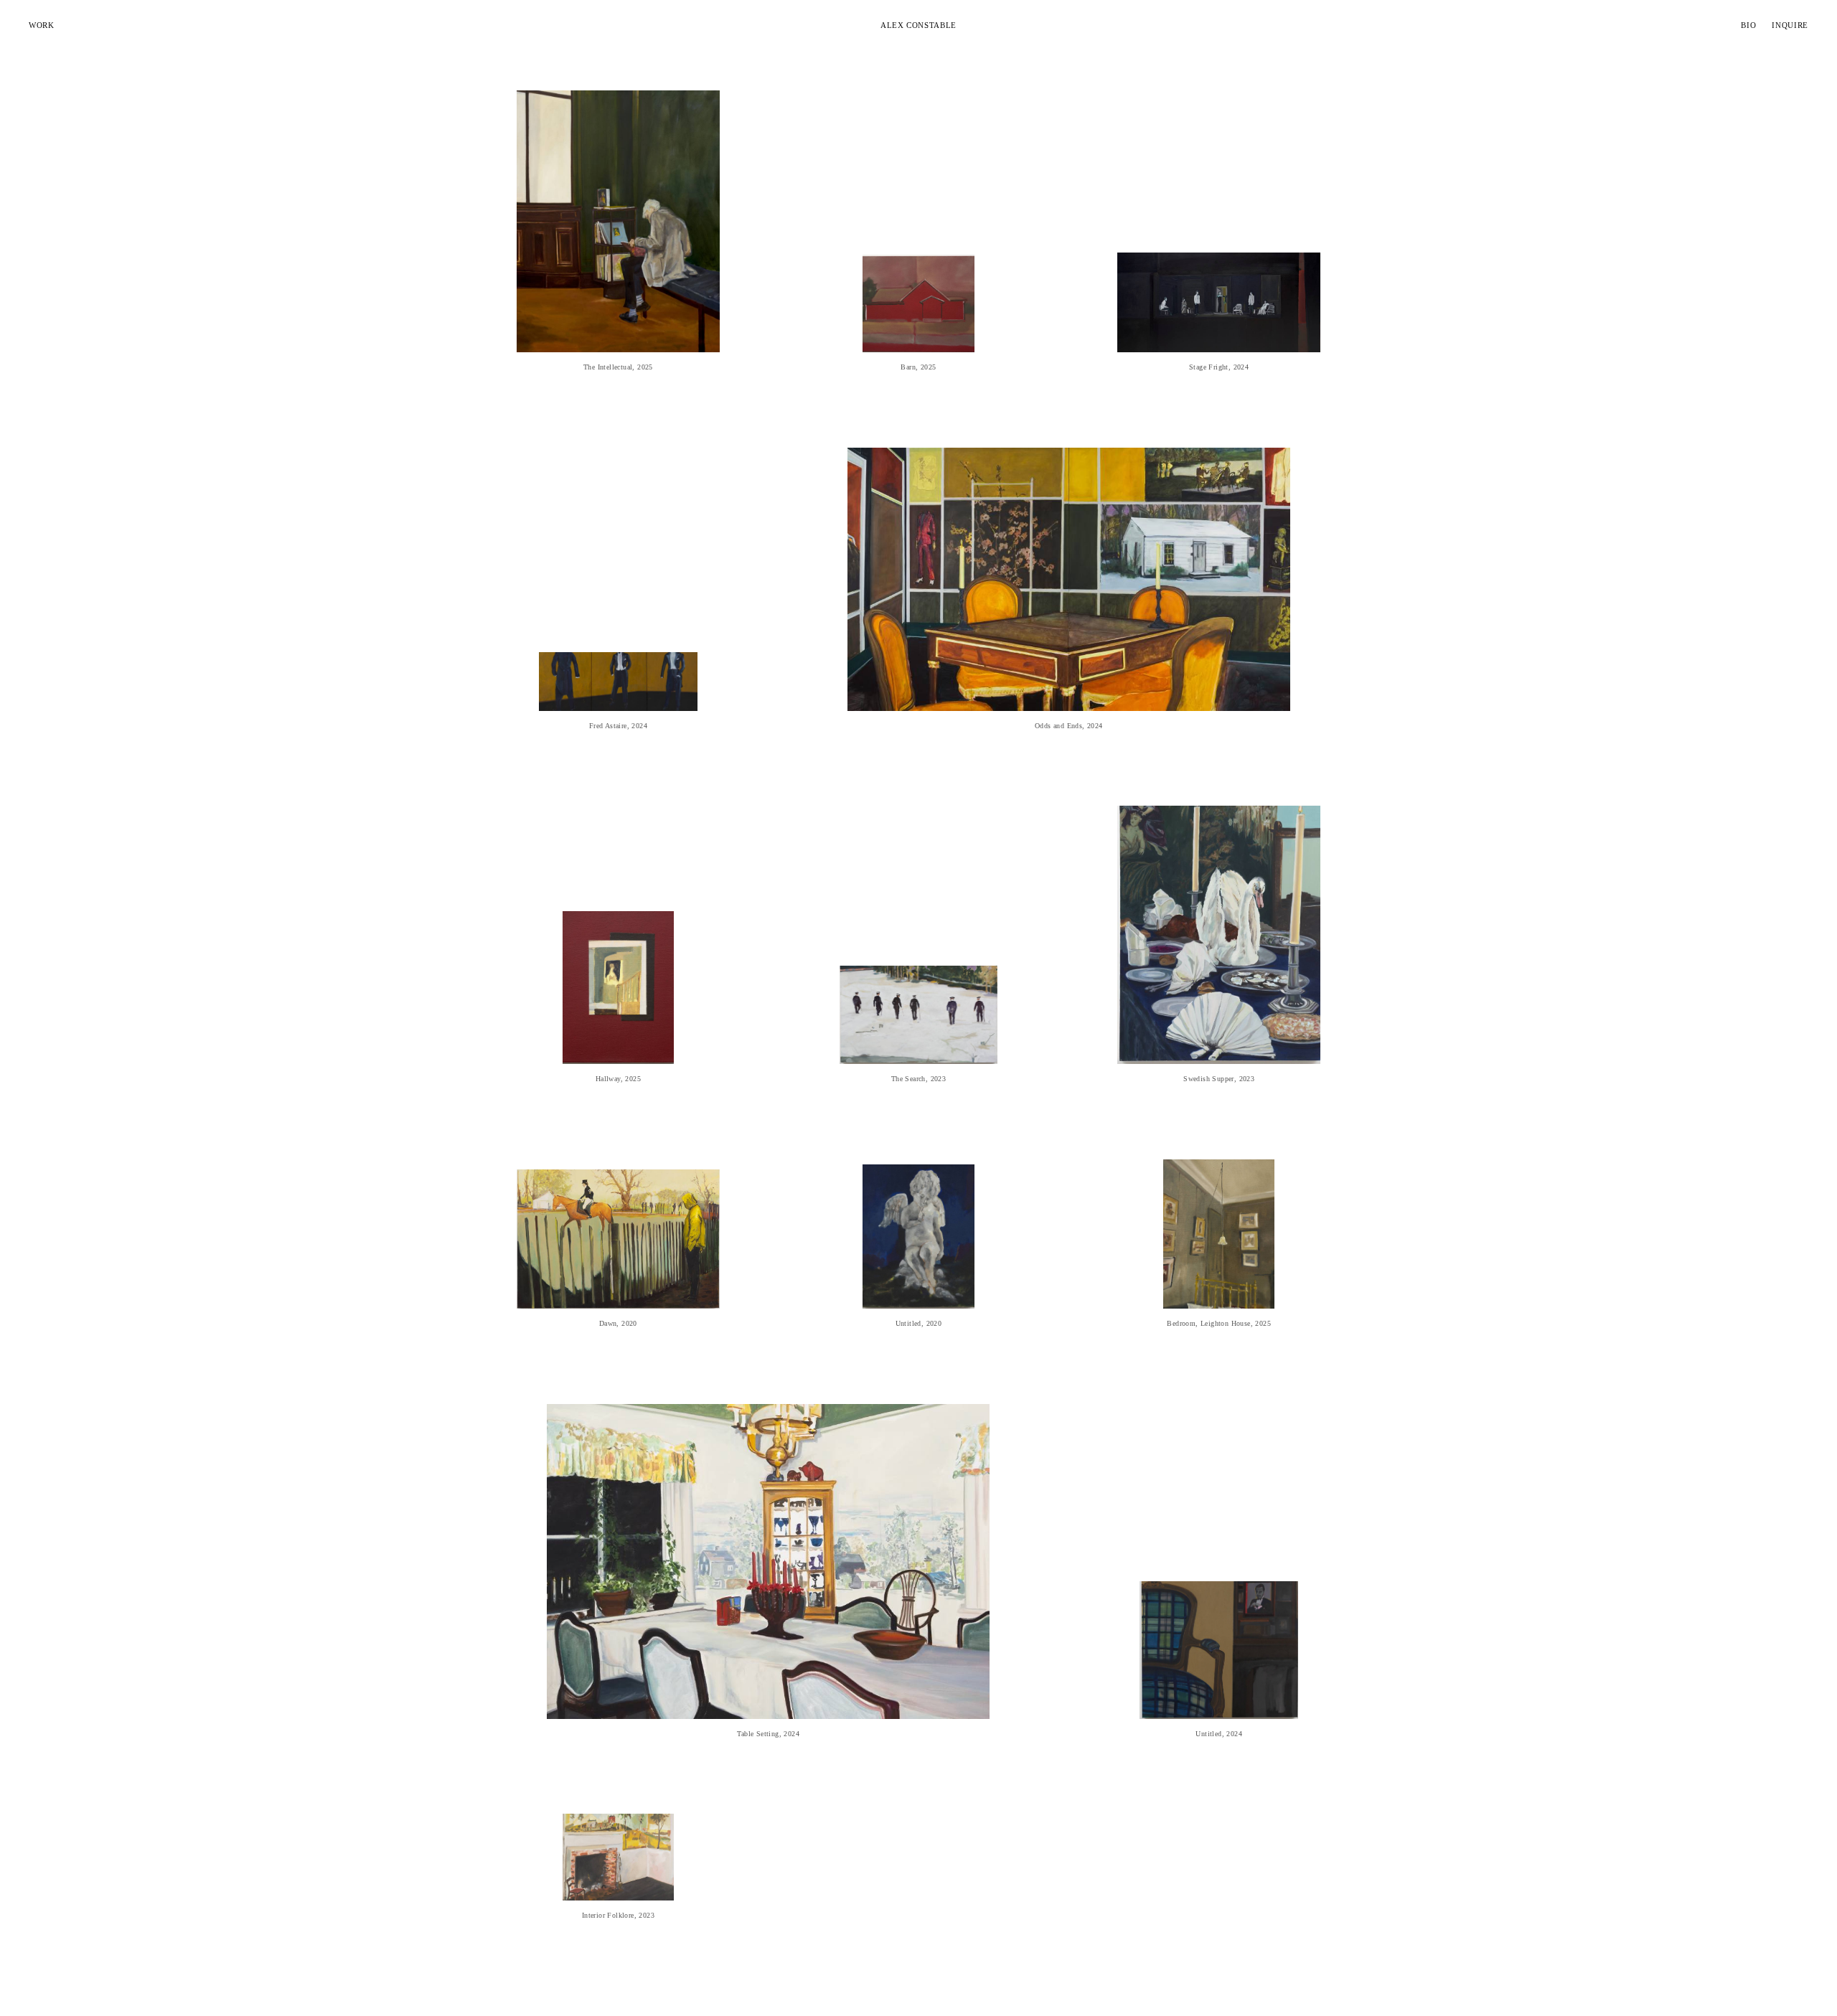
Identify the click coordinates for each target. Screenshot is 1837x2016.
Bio (1748, 25)
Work (42, 25)
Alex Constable (918, 25)
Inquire (1790, 25)
